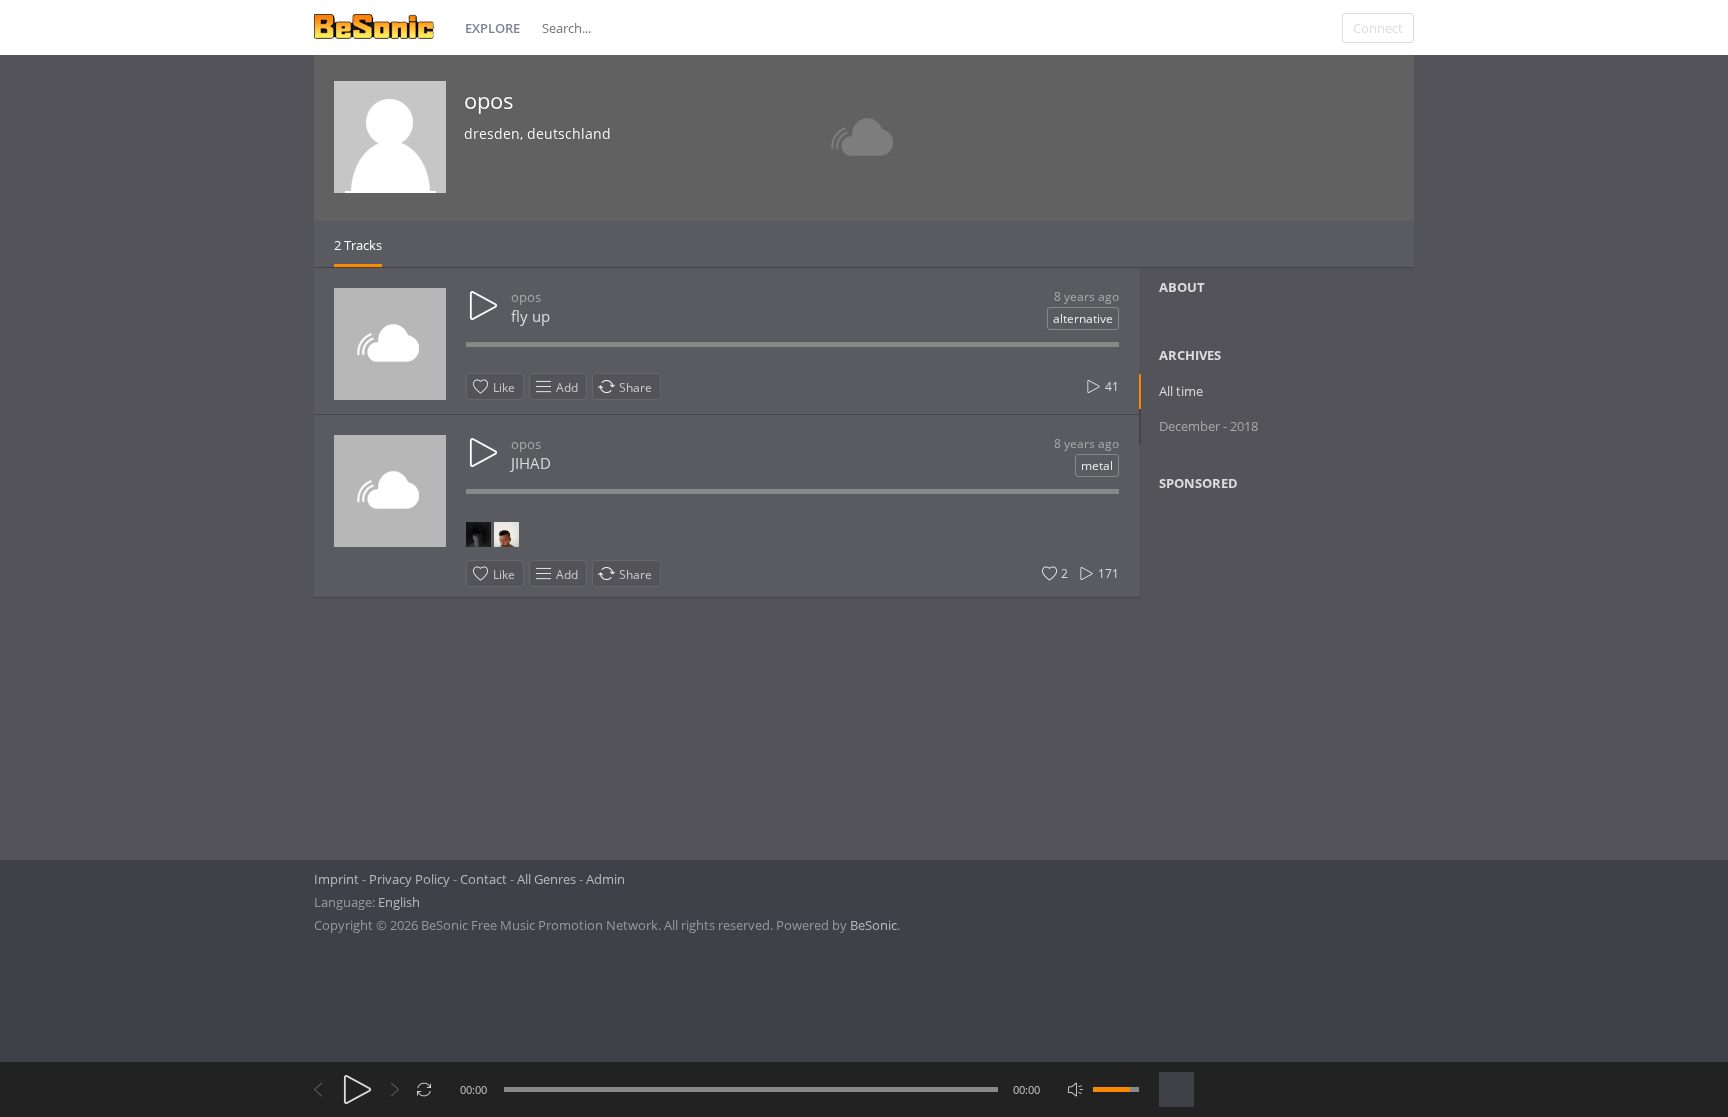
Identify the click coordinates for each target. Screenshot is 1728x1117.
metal (1097, 465)
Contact (483, 879)
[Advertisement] (1256, 669)
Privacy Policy (409, 879)
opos (489, 100)
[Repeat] (424, 1089)
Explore (492, 28)
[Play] (357, 1089)
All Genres (546, 879)
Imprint (336, 879)
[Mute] (1075, 1089)
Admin (605, 879)
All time (1181, 391)
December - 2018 (1208, 426)
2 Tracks (358, 245)
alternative (1083, 318)
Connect (1378, 28)
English (399, 902)
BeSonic (873, 925)
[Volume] (1116, 1089)
